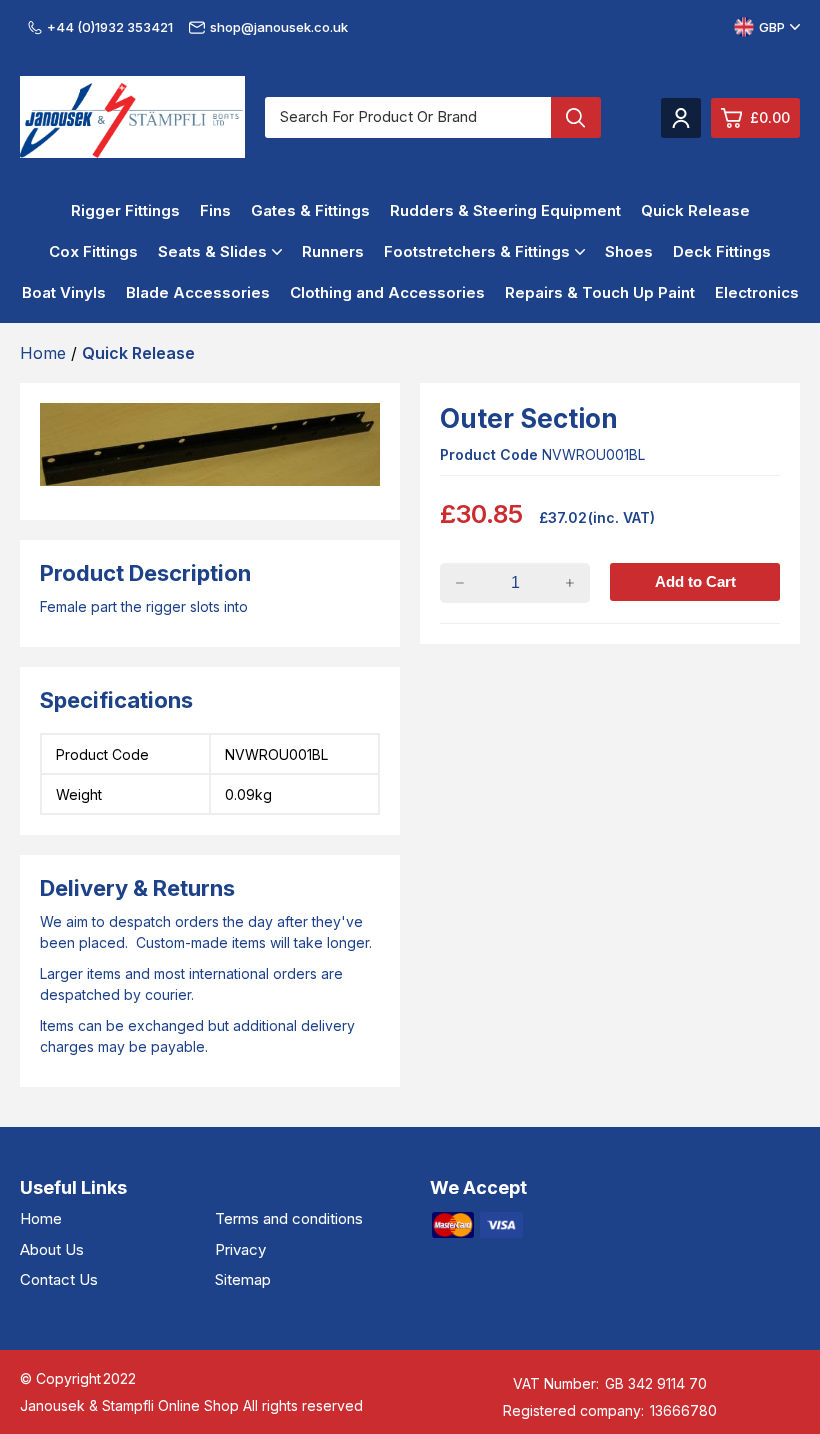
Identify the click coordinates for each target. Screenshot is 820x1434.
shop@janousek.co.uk (279, 27)
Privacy (240, 1249)
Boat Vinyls (64, 292)
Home (41, 1218)
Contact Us (59, 1279)
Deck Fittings (722, 251)
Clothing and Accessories (387, 292)
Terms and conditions (289, 1218)
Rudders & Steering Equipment (505, 210)
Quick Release (695, 210)
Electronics (757, 292)
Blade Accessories (198, 292)
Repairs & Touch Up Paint (600, 292)
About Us (52, 1249)
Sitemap (243, 1279)
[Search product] (576, 117)
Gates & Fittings (310, 210)
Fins (215, 210)
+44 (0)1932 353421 (110, 27)
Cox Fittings (93, 251)
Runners (333, 251)
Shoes (629, 251)
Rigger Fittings (125, 210)
